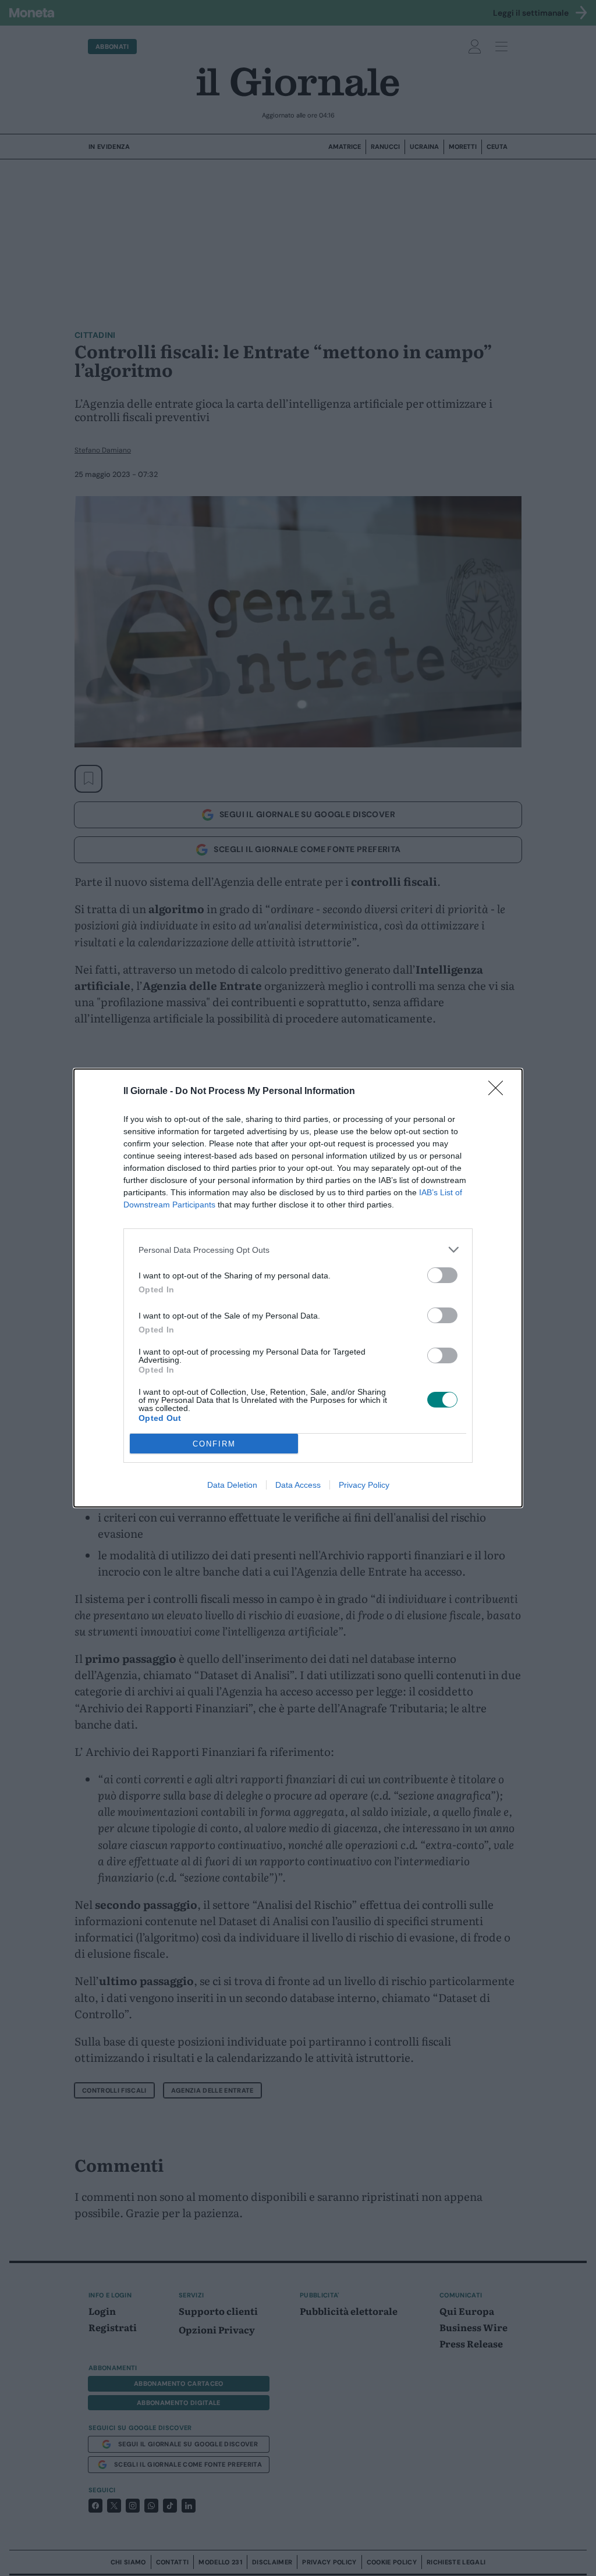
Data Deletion (232, 1485)
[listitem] (298, 1250)
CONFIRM (214, 1444)
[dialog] (298, 1288)
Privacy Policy (364, 1485)
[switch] (442, 1275)
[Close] (499, 1092)
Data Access (298, 1485)
